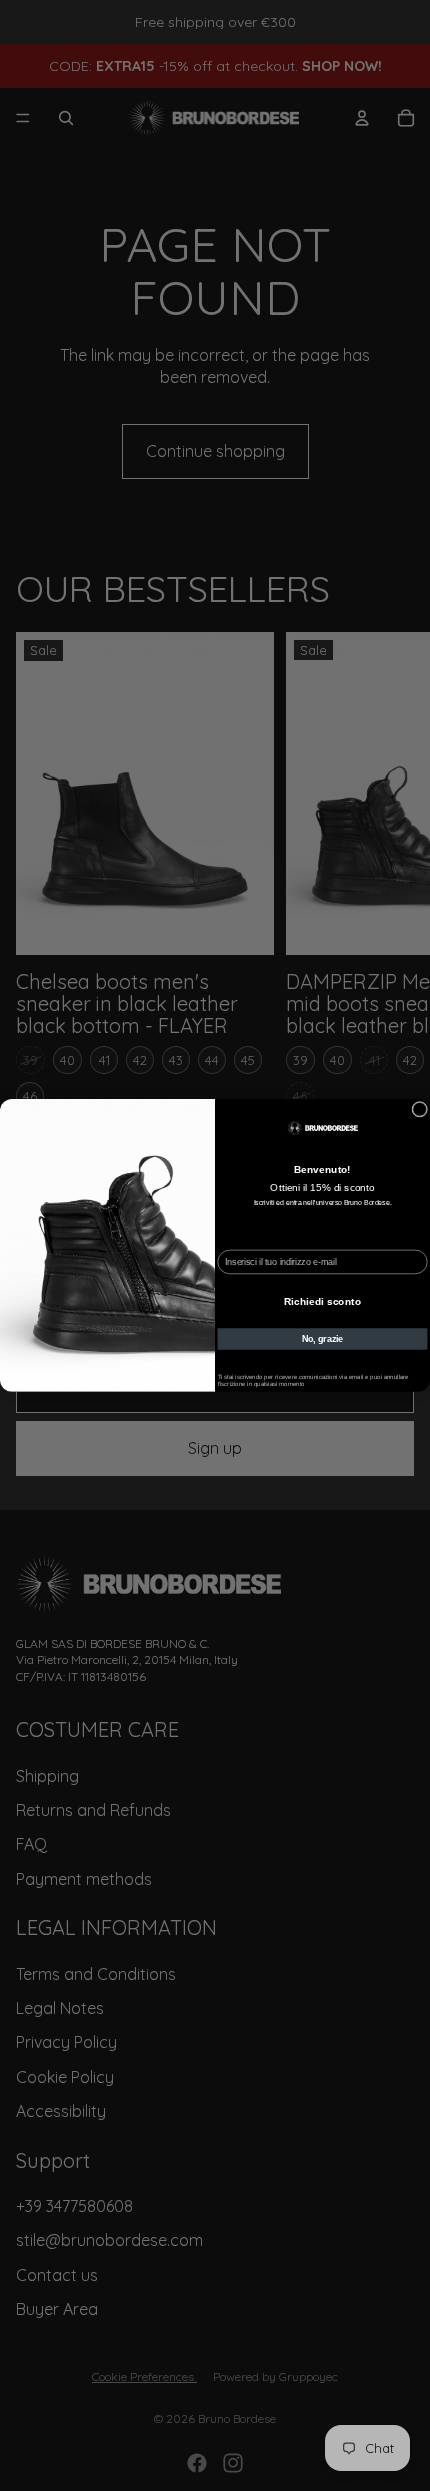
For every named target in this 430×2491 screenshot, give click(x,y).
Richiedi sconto (322, 1301)
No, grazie (322, 1338)
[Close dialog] (420, 1110)
